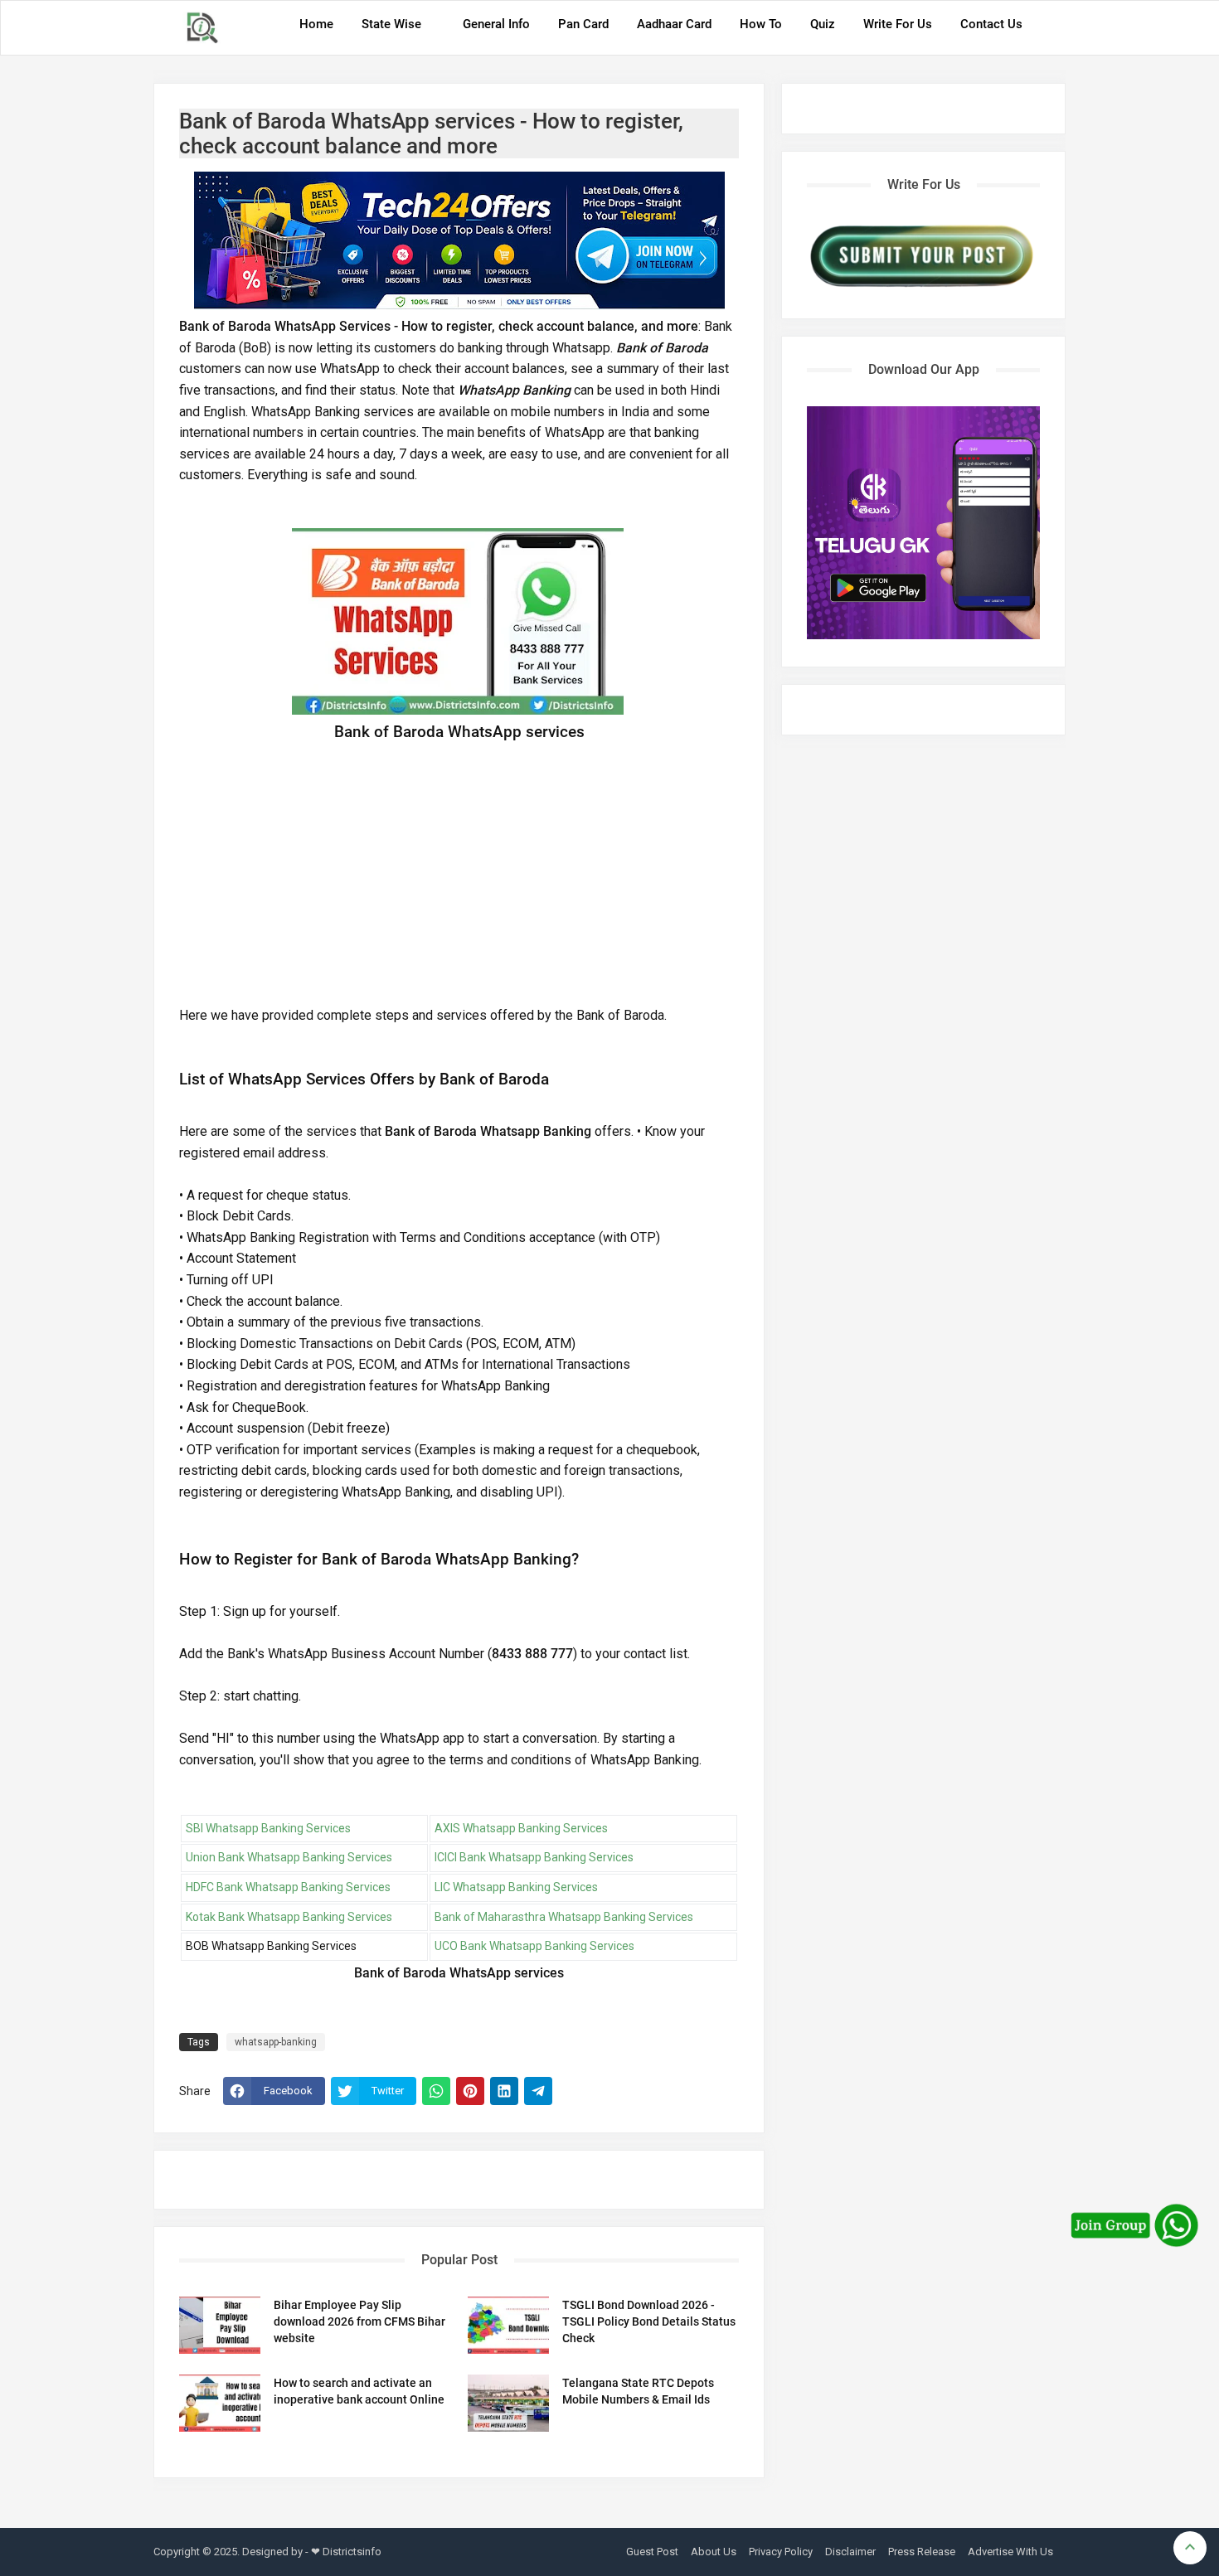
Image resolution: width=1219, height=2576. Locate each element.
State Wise (391, 24)
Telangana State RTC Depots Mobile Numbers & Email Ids (638, 2391)
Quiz (823, 24)
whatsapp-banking (276, 2042)
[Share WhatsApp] (436, 2091)
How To (761, 24)
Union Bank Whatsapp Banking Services (289, 1857)
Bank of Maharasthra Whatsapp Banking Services (564, 1917)
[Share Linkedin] (504, 2091)
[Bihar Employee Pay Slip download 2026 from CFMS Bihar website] (220, 2325)
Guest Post (652, 2552)
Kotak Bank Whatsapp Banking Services (289, 1917)
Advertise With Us (1010, 2552)
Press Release (922, 2552)
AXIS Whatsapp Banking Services (521, 1828)
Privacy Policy (781, 2552)
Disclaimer (850, 2552)
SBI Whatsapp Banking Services (268, 1828)
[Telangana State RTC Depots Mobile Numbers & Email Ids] (508, 2403)
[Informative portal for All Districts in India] (208, 28)
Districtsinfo (352, 2552)
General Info (496, 24)
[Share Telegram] (538, 2091)
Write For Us (898, 24)
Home (316, 24)
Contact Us (991, 24)
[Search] (1048, 30)
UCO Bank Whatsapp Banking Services (534, 1946)
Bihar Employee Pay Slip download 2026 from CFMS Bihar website (359, 2321)
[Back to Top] (1190, 2548)
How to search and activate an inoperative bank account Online (359, 2391)
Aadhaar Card (674, 24)
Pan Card (583, 24)
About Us (714, 2552)
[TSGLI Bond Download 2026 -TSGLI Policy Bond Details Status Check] (508, 2325)
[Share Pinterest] (470, 2091)
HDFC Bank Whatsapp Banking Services (288, 1887)
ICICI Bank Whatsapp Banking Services (534, 1857)
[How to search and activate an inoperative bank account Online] (220, 2403)
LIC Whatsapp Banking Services (516, 1887)
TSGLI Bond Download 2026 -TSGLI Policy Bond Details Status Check (649, 2321)
